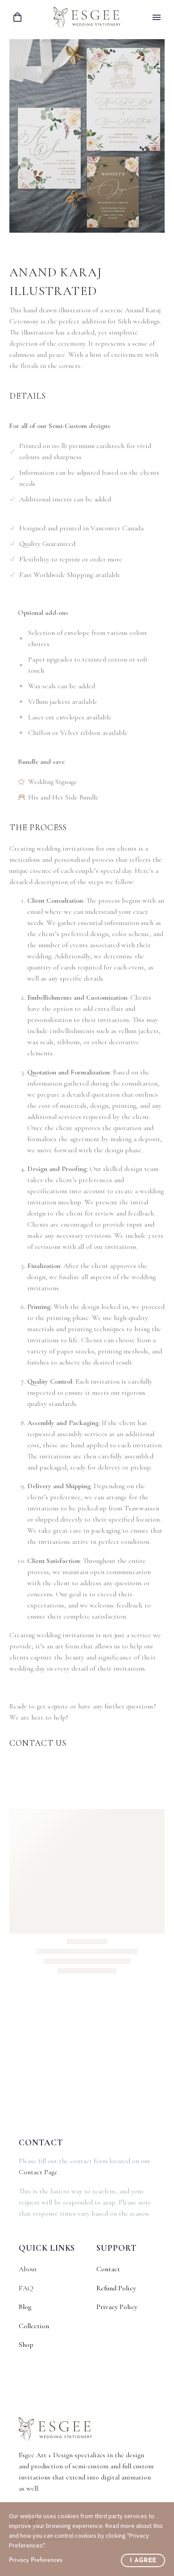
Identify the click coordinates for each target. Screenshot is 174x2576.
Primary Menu (157, 17)
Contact (108, 2269)
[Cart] (17, 18)
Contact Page (38, 2172)
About (28, 2269)
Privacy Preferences (36, 2560)
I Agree (143, 2561)
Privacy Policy (117, 2307)
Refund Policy (116, 2288)
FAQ (26, 2288)
